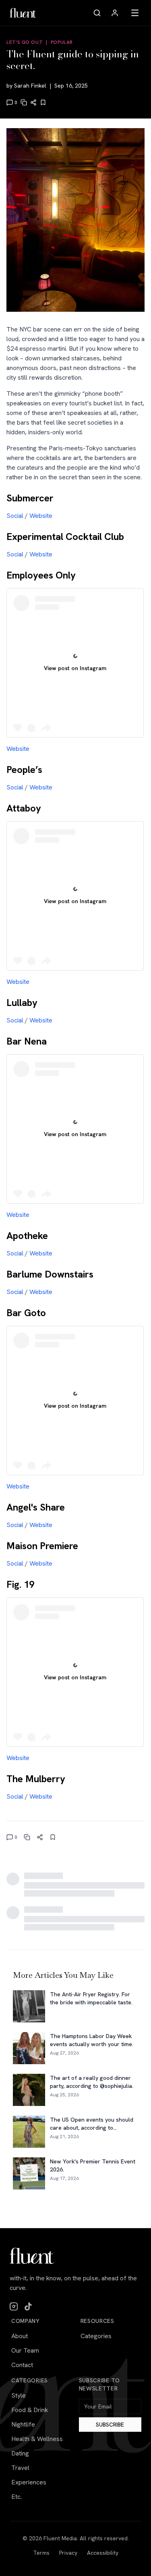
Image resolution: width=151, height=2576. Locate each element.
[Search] (97, 13)
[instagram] (14, 2306)
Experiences (29, 2482)
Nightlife (23, 2424)
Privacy (68, 2553)
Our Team (25, 2350)
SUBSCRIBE (110, 2425)
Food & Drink (30, 2410)
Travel (20, 2468)
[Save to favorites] (43, 102)
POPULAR (62, 42)
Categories (96, 2336)
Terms (41, 2553)
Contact (22, 2365)
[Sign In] (115, 13)
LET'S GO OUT (25, 42)
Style (19, 2395)
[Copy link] (24, 102)
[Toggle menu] (135, 13)
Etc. (17, 2497)
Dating (20, 2453)
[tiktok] (28, 2306)
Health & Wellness (37, 2439)
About (20, 2336)
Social (15, 516)
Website (41, 516)
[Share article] (33, 102)
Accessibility (103, 2553)
